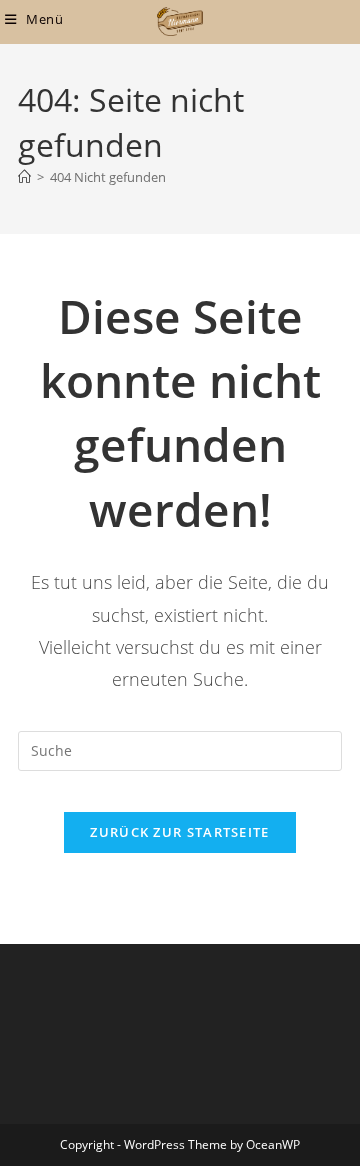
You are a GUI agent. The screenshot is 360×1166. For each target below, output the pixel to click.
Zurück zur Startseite (179, 832)
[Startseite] (24, 177)
